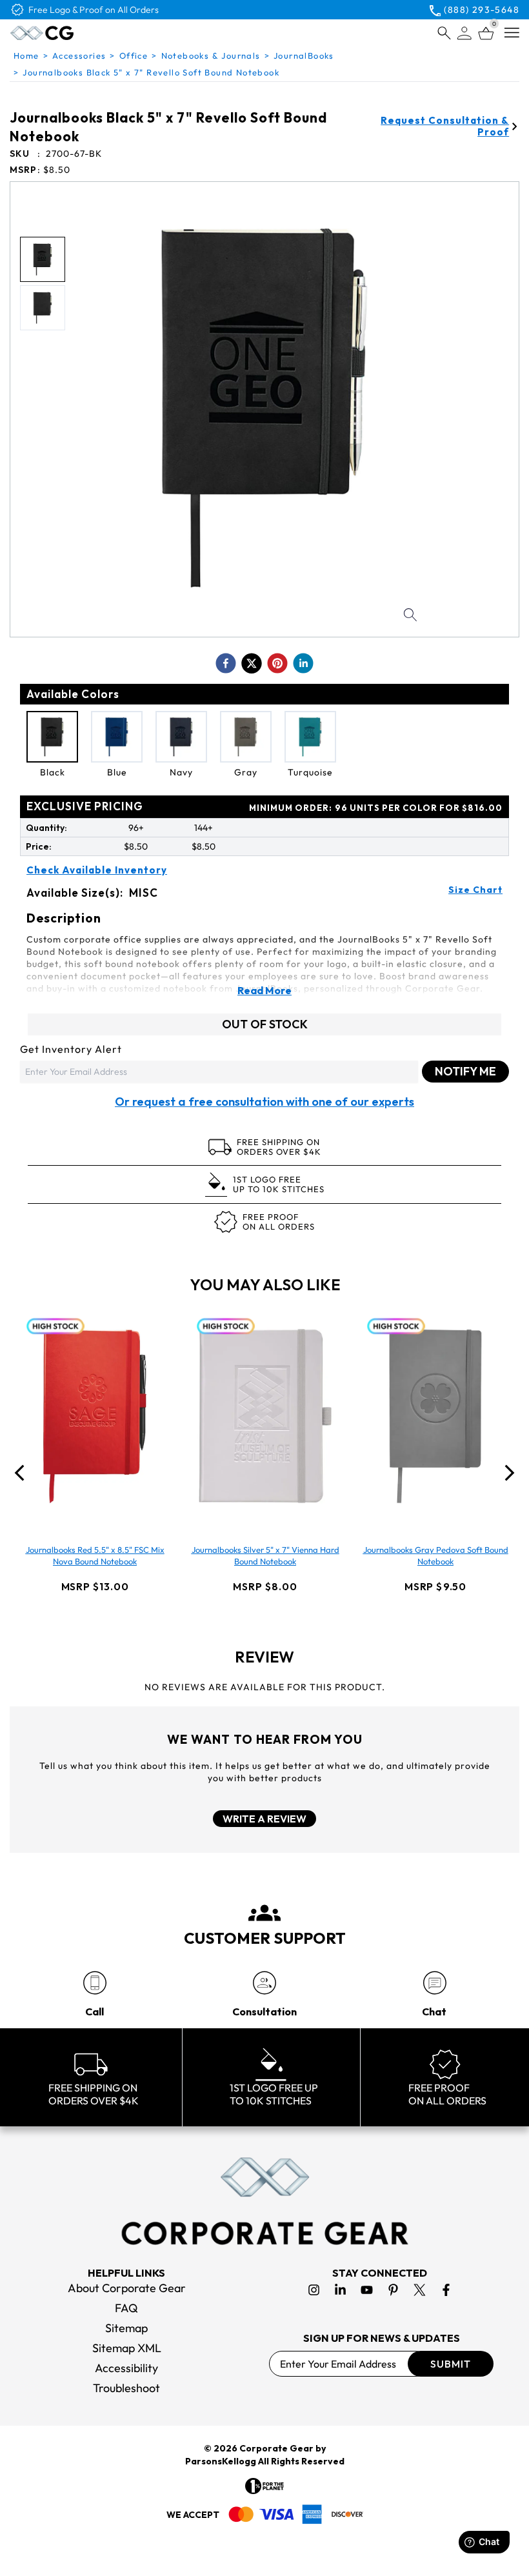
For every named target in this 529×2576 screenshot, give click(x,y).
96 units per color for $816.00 (376, 808)
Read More (264, 990)
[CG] (74, 33)
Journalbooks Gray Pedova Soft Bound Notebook (436, 1555)
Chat (434, 2012)
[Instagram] (314, 2290)
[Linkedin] (340, 2290)
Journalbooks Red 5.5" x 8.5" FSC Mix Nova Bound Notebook (95, 1555)
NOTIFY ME (465, 1071)
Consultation (264, 2012)
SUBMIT (451, 2364)
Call (95, 2012)
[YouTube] (367, 2290)
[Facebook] (446, 2290)
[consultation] (264, 1983)
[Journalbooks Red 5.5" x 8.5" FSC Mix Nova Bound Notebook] (95, 1416)
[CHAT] (434, 1983)
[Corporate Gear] (264, 2201)
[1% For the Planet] (264, 2486)
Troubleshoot (126, 2388)
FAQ (126, 2308)
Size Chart (475, 890)
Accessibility (126, 2368)
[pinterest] (277, 663)
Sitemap (126, 2328)
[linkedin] (303, 663)
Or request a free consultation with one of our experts (264, 1102)
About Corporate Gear (127, 2288)
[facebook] (226, 663)
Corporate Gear (276, 2448)
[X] (420, 2290)
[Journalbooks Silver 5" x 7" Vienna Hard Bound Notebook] (265, 1416)
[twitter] (252, 663)
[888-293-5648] (95, 1983)
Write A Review (264, 1819)
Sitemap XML (127, 2348)
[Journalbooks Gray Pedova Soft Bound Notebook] (435, 1416)
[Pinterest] (393, 2290)
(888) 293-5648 (482, 10)
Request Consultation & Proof (445, 126)
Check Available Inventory (97, 870)
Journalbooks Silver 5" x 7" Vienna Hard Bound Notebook (265, 1555)
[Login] (464, 33)
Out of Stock (265, 1024)
